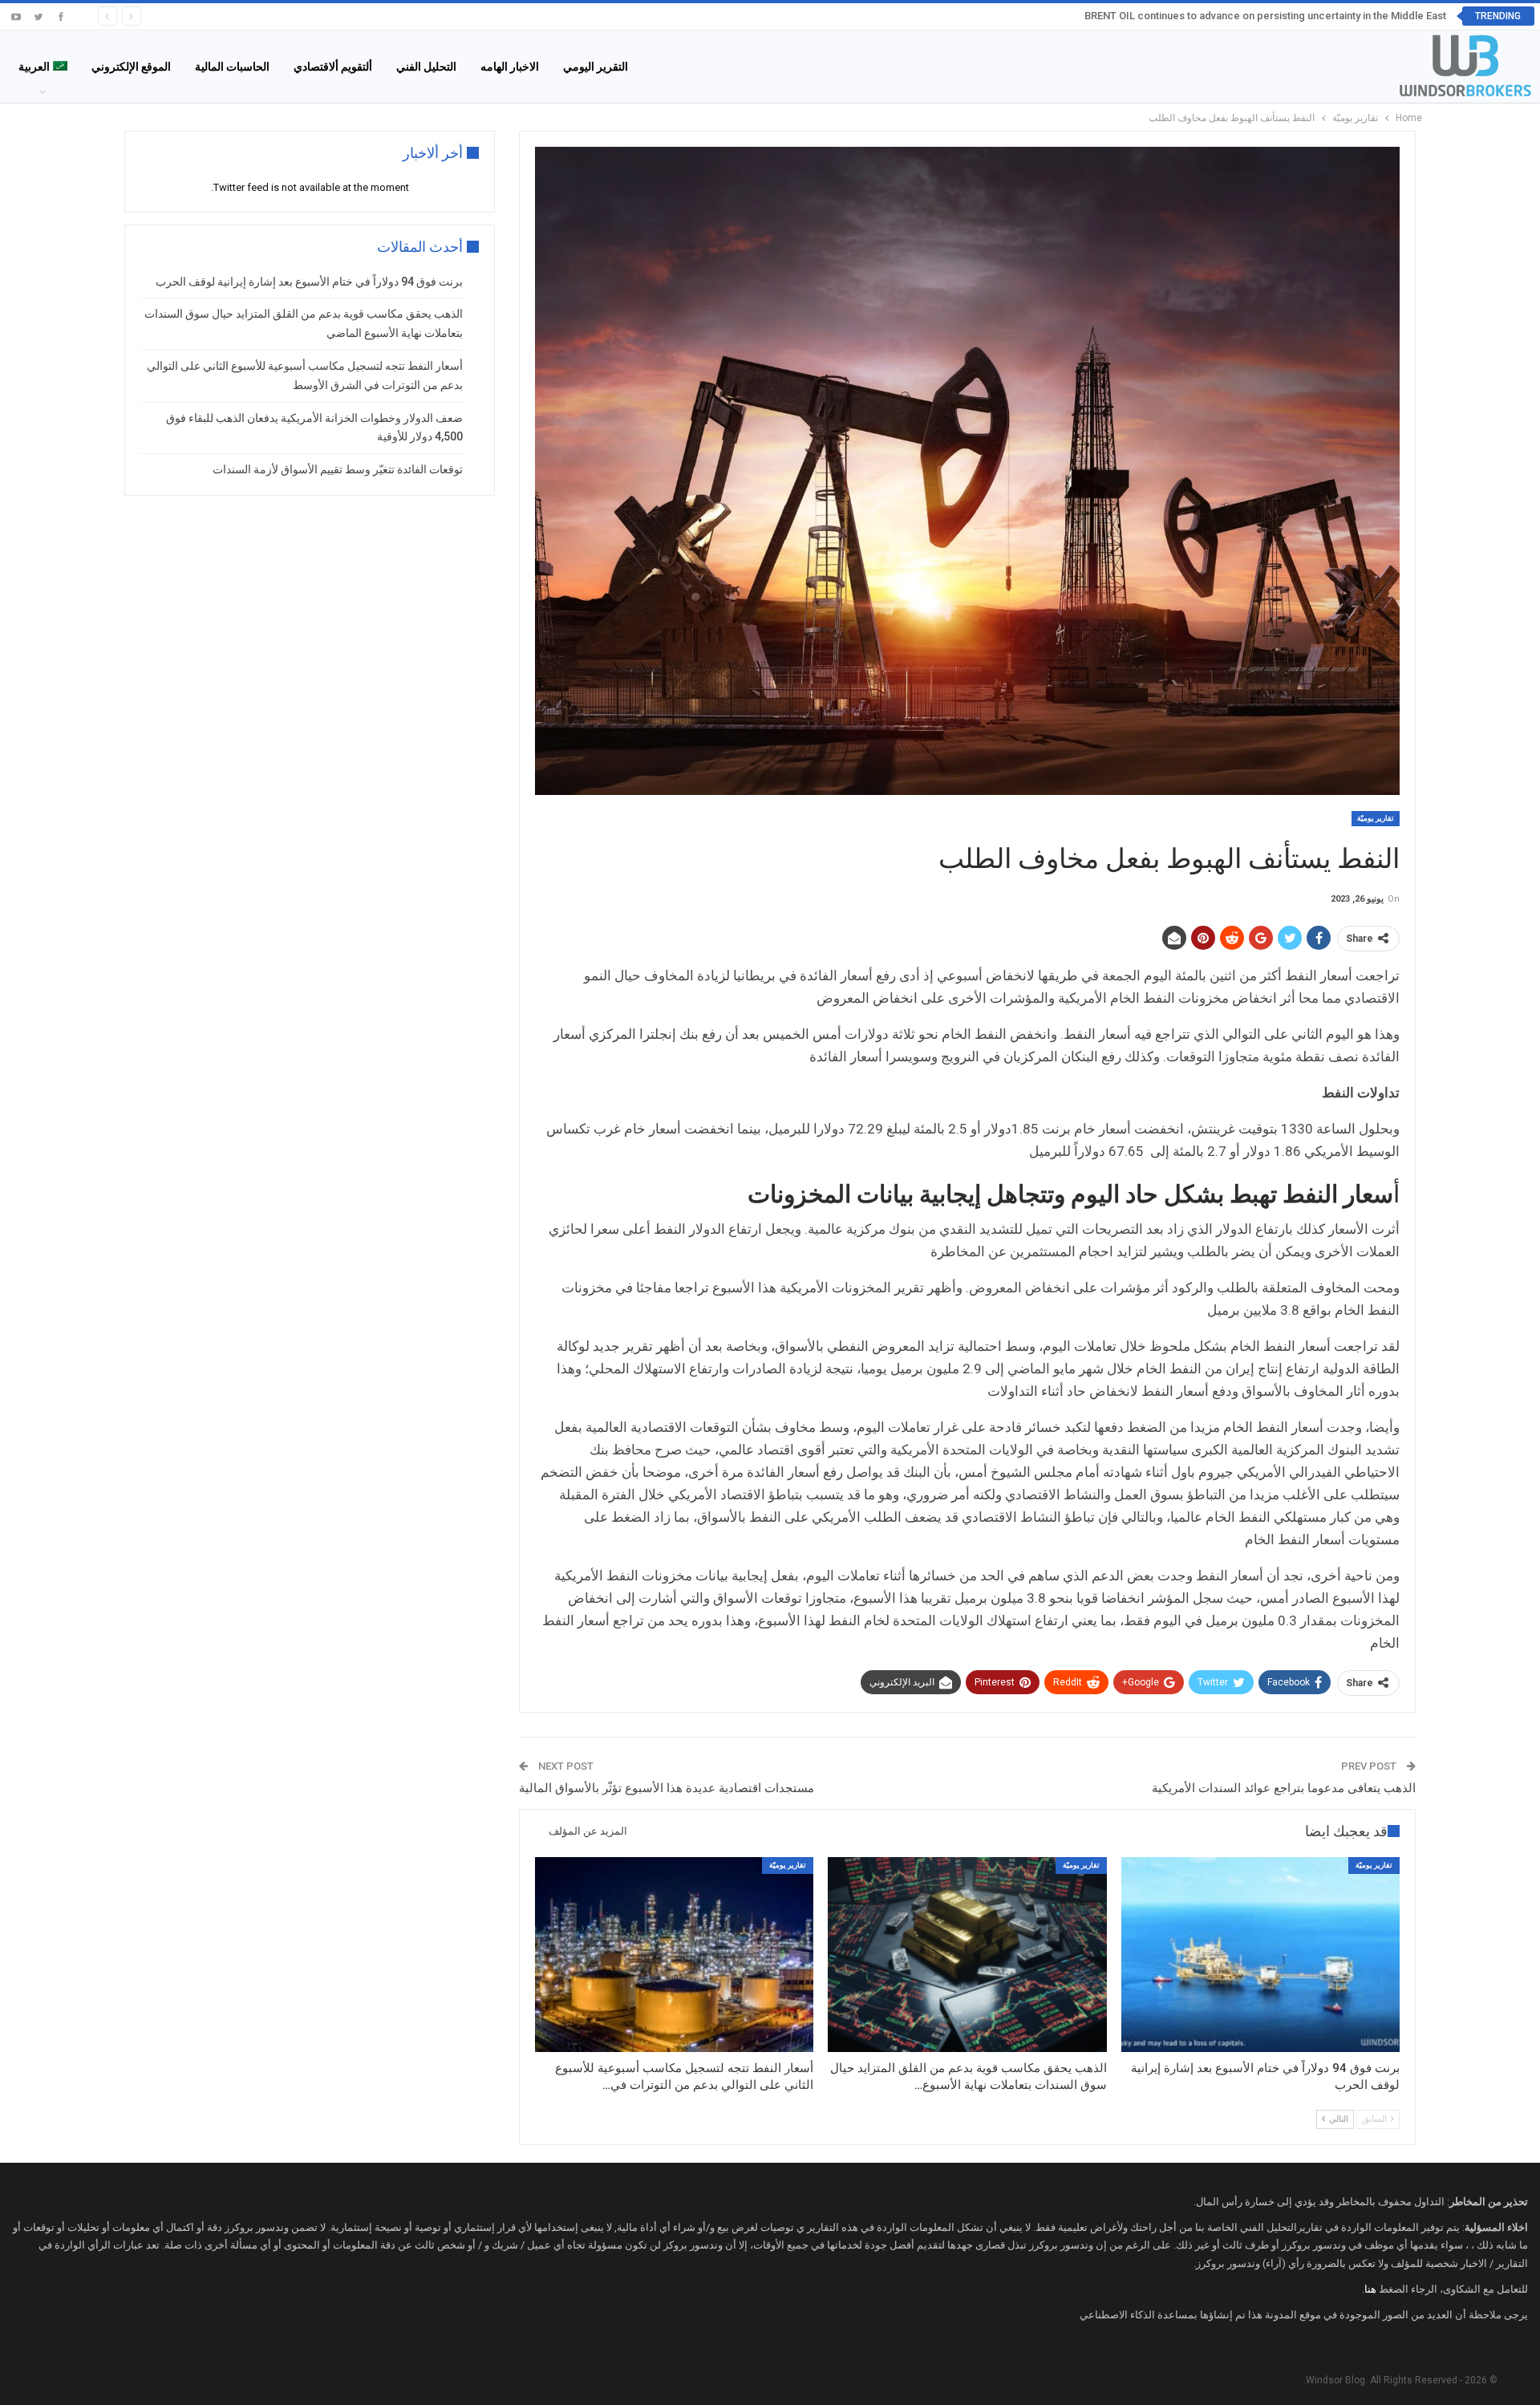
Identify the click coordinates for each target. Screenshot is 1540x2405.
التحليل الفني (426, 67)
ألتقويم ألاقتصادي (333, 67)
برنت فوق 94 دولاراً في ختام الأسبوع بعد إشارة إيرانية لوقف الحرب (309, 282)
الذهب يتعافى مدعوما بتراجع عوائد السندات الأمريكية (1284, 1788)
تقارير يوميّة (1376, 818)
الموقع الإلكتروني (131, 67)
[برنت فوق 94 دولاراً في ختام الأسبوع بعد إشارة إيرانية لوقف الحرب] (1260, 1955)
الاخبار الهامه (510, 67)
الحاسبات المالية (232, 67)
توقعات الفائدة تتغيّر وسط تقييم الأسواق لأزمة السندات (338, 469)
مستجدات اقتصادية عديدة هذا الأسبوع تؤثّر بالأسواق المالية (667, 1788)
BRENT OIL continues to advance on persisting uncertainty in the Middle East (1265, 16)
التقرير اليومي (596, 67)
